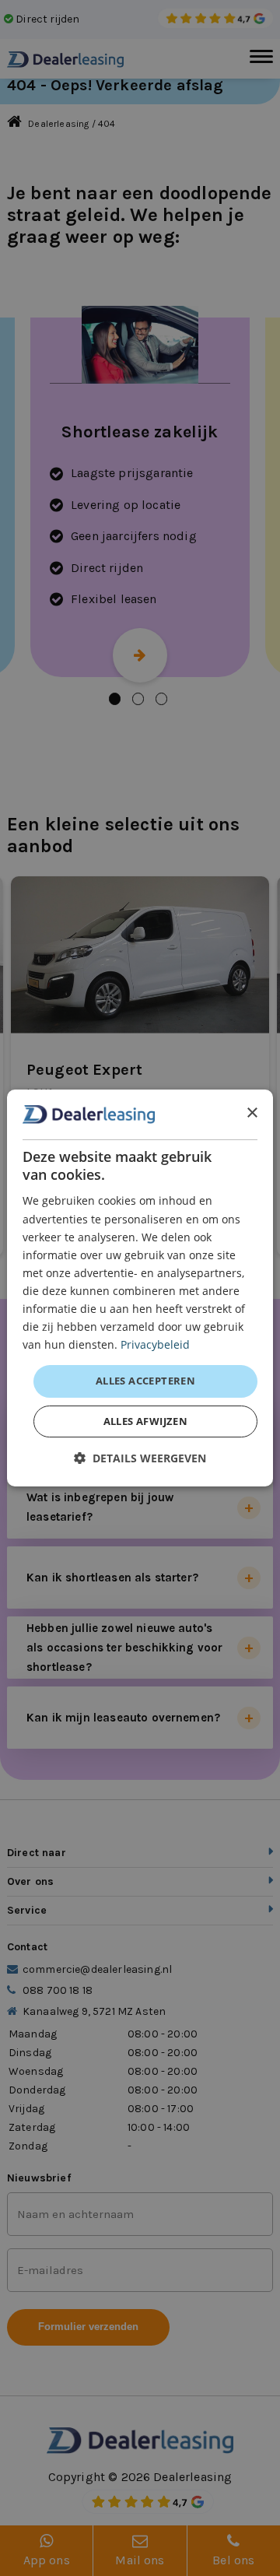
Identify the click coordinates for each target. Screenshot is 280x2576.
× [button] (252, 1113)
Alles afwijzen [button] (146, 1421)
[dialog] (140, 1288)
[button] (140, 1458)
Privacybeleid (155, 1344)
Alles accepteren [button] (145, 1381)
